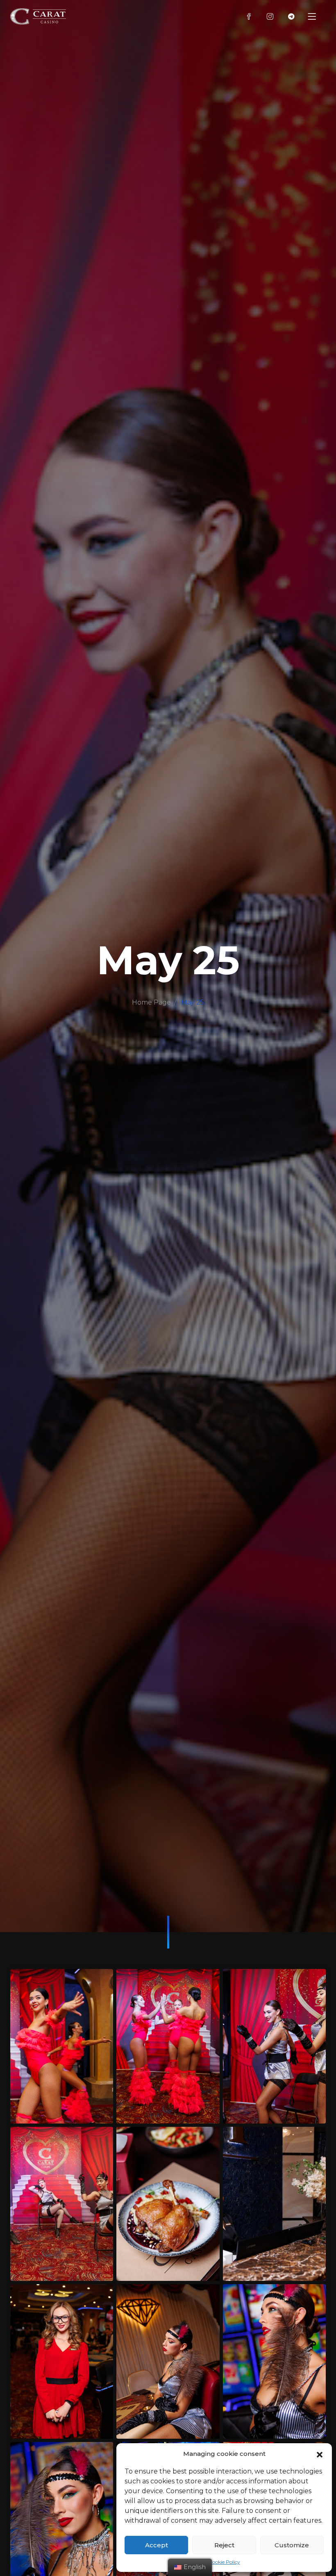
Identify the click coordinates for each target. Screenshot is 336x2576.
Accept (157, 2545)
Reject (224, 2545)
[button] (320, 2454)
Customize (292, 2545)
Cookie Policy (224, 2562)
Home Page (151, 1002)
